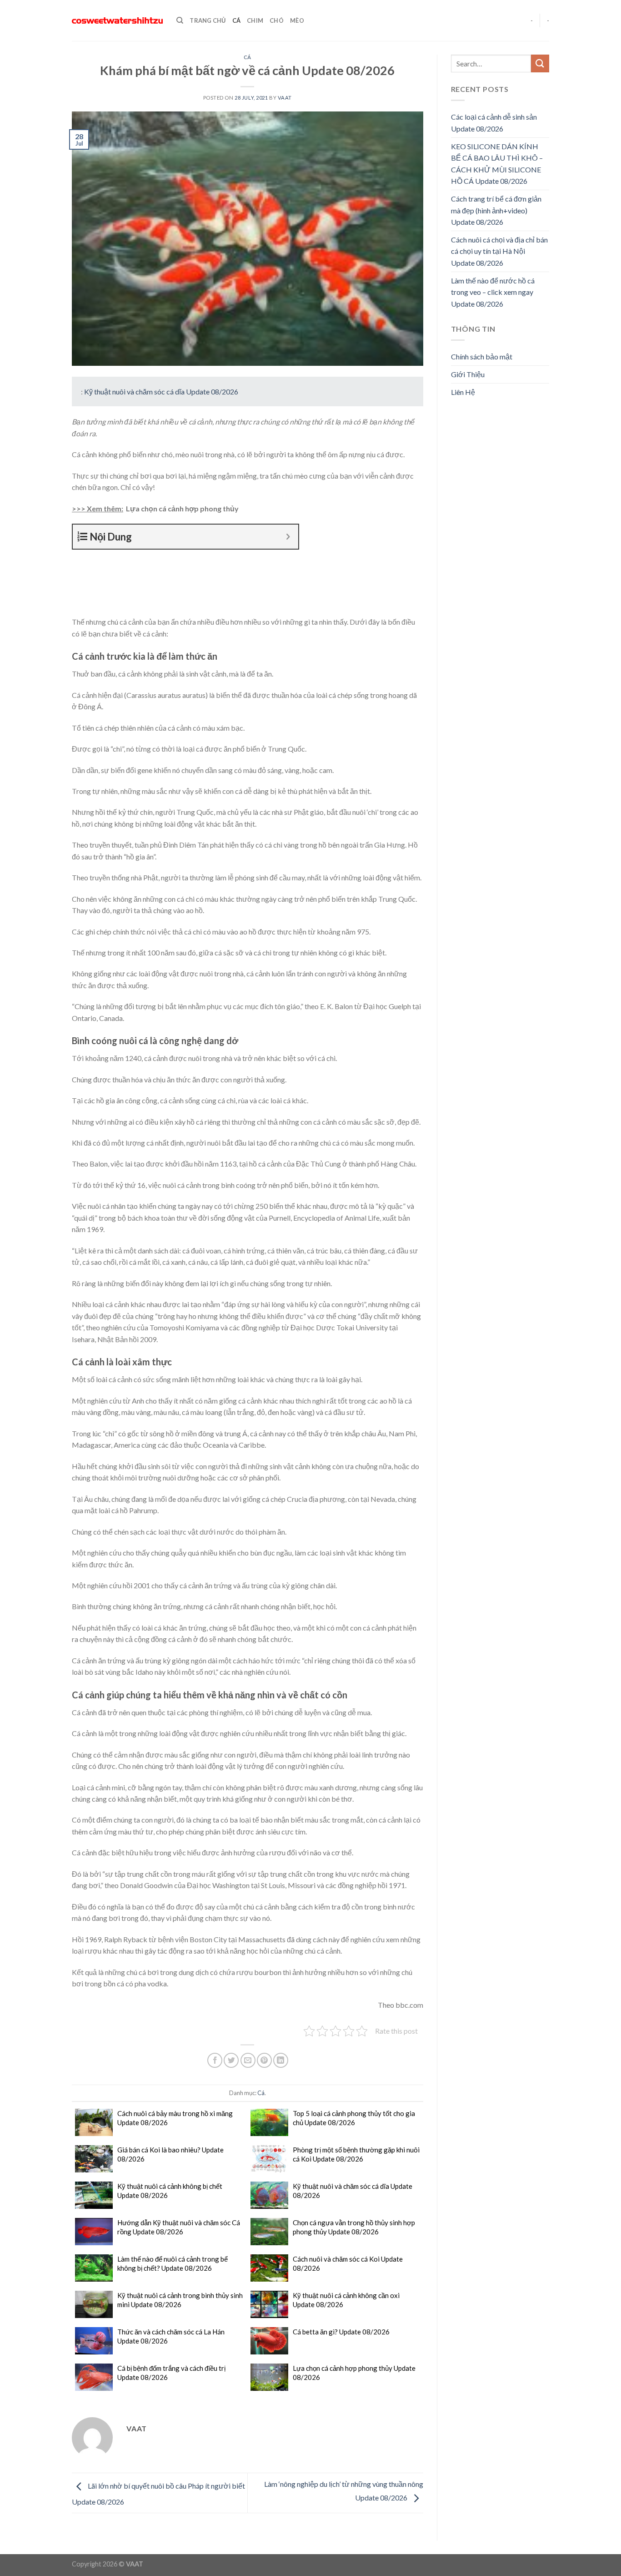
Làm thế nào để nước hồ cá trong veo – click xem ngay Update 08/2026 (493, 292)
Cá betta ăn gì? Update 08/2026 (341, 2332)
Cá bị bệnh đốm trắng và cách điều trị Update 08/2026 (171, 2373)
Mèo (297, 20)
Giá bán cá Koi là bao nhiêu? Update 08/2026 (170, 2154)
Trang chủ (208, 20)
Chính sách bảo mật (482, 356)
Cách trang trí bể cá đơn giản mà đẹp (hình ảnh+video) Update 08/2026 (496, 210)
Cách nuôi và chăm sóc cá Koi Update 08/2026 (348, 2263)
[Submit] (540, 63)
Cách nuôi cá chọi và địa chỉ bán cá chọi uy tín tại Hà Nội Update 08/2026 (499, 251)
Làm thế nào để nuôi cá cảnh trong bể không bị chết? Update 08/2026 (173, 2263)
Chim (255, 20)
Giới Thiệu (468, 374)
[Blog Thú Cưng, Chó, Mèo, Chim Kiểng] (117, 21)
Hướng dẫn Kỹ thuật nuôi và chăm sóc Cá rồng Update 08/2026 (179, 2227)
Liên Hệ (463, 392)
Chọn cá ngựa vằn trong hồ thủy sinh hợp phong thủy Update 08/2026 (354, 2227)
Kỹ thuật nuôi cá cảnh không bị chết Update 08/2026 (170, 2191)
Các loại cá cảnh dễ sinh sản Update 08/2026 (494, 123)
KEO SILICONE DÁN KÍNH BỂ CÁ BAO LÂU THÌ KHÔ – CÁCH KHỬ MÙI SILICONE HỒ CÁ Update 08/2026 (497, 164)
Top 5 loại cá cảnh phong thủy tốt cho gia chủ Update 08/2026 (354, 2118)
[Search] (180, 20)
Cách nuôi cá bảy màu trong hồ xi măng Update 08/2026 (175, 2118)
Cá (237, 20)
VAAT (285, 98)
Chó (277, 20)
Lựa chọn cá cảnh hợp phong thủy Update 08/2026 (354, 2373)
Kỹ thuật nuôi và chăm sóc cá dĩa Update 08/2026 (161, 391)
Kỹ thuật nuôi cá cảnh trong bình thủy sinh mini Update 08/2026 (180, 2300)
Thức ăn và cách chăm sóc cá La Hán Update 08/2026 (171, 2336)
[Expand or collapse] (288, 537)
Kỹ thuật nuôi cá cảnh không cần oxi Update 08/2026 (346, 2300)
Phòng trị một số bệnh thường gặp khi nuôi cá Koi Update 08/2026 (356, 2154)
